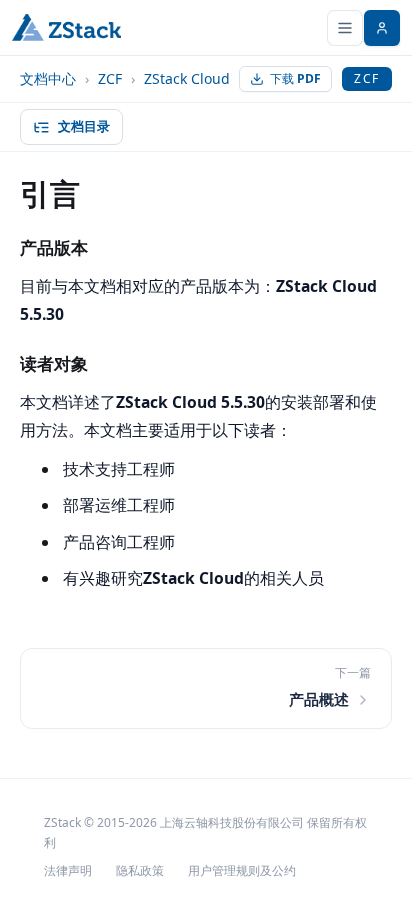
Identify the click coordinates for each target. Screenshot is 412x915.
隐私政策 (140, 870)
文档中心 (48, 78)
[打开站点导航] (345, 28)
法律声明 (68, 870)
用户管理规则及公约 (242, 870)
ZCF (110, 78)
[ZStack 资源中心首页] (66, 28)
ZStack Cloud (187, 78)
